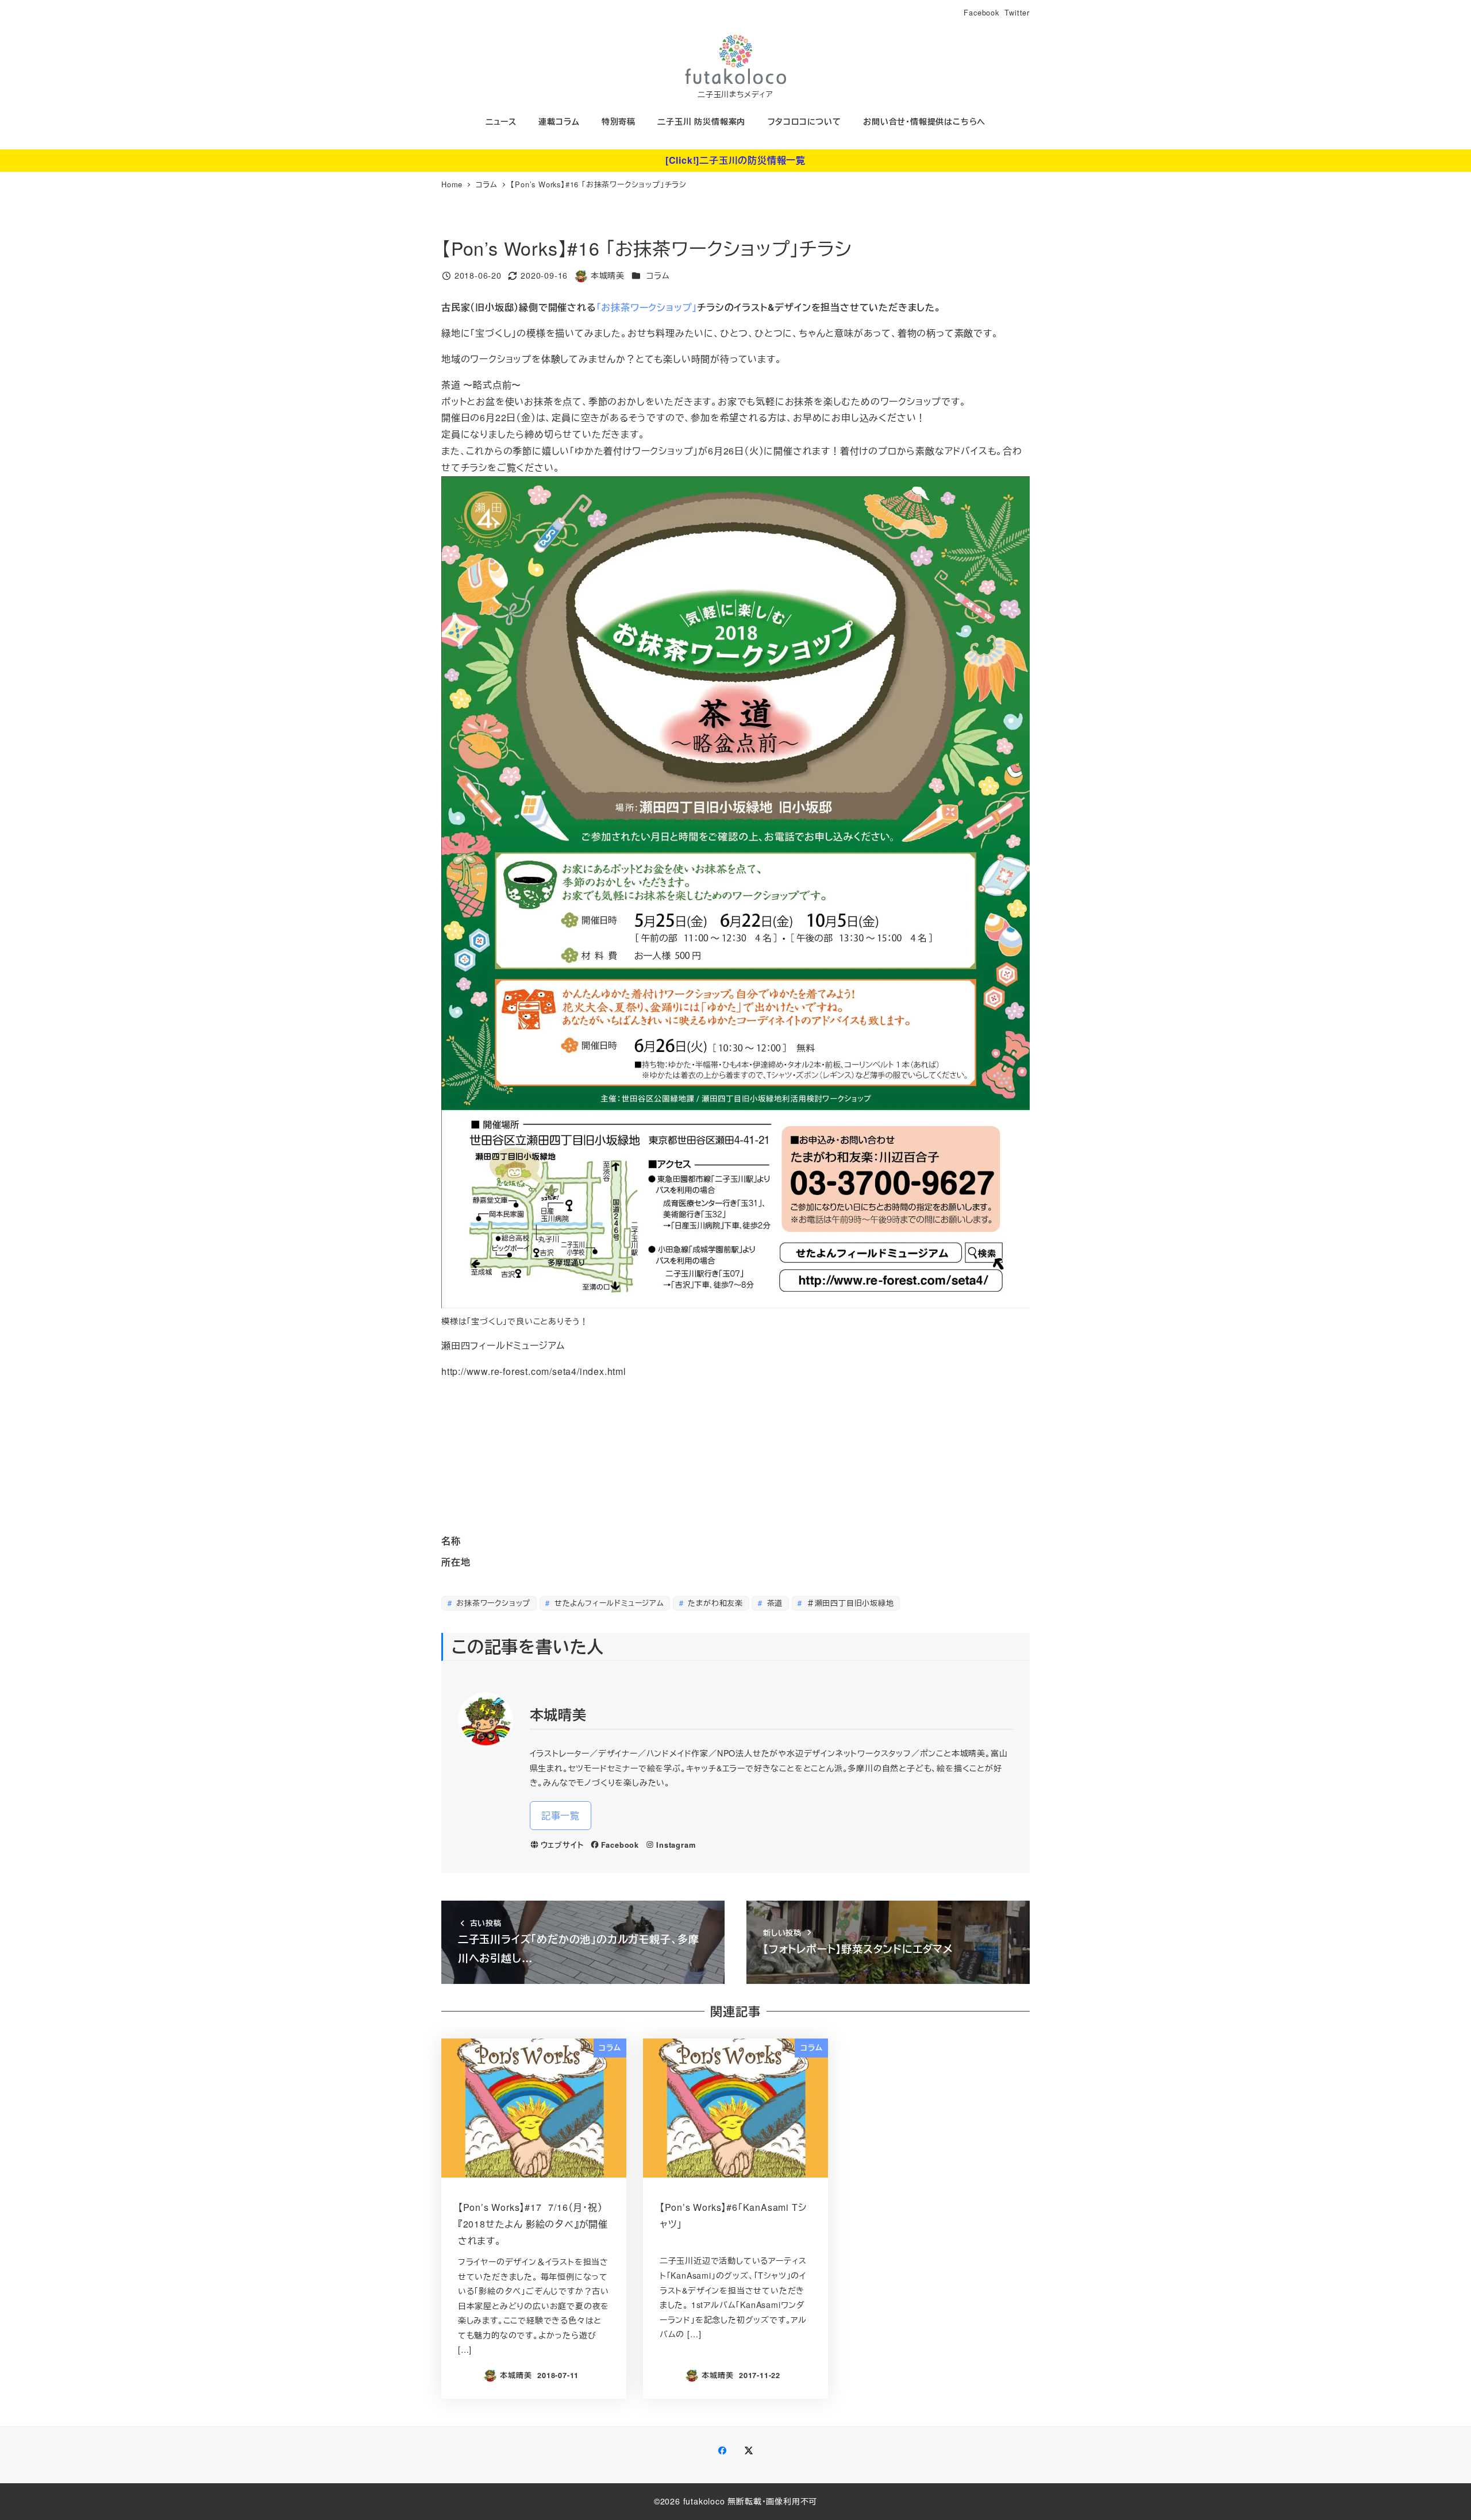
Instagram (676, 1845)
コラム (658, 275)
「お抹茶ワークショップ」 (647, 307)
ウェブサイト (562, 1845)
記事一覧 (561, 1815)
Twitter (1017, 12)
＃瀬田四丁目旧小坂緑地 (849, 1603)
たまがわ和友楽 (714, 1603)
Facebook (981, 12)
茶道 (773, 1603)
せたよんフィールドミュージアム (608, 1603)
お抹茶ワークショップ (492, 1603)
